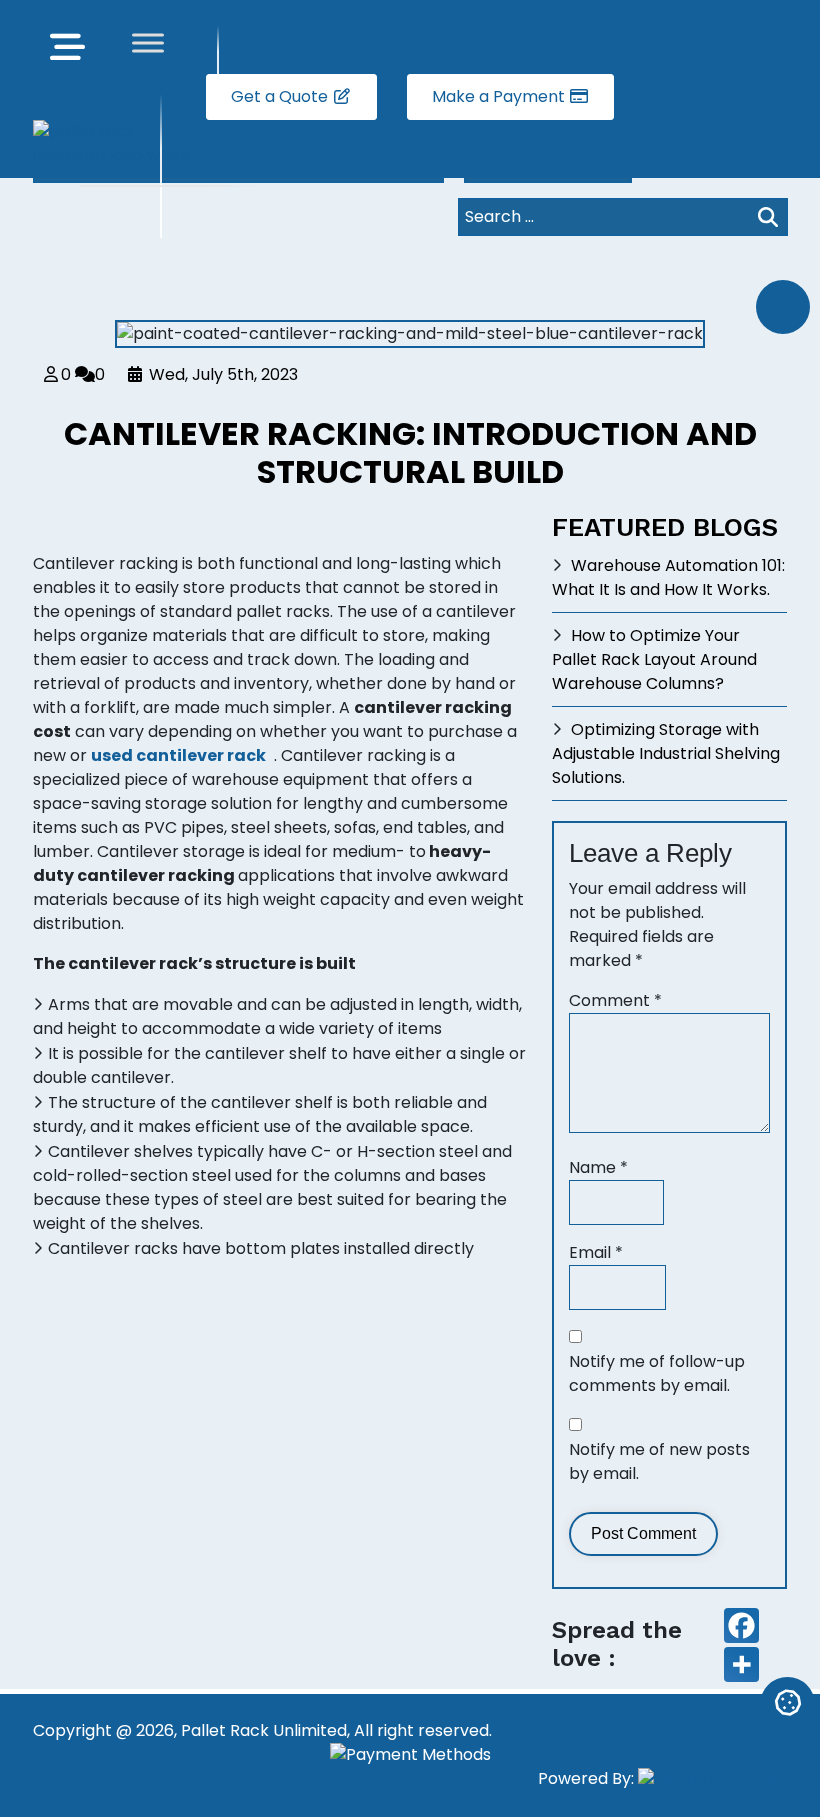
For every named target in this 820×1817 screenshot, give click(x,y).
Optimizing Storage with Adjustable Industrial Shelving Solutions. (666, 753)
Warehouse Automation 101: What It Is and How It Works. (668, 577)
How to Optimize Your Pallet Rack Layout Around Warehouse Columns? (654, 659)
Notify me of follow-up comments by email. (657, 1373)
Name (598, 1167)
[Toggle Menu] (148, 42)
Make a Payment (500, 96)
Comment (615, 1000)
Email (596, 1252)
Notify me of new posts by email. (659, 1461)
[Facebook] (741, 1625)
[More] (741, 1664)
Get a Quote (281, 96)
